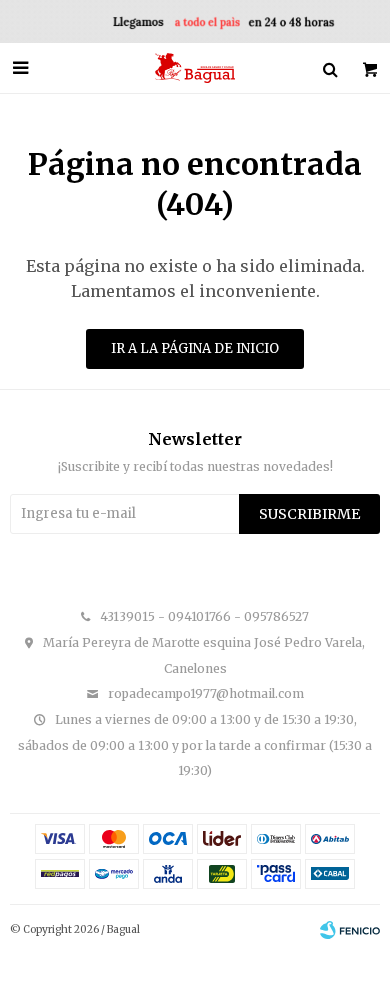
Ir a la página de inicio (195, 348)
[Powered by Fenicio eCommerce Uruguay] (350, 930)
